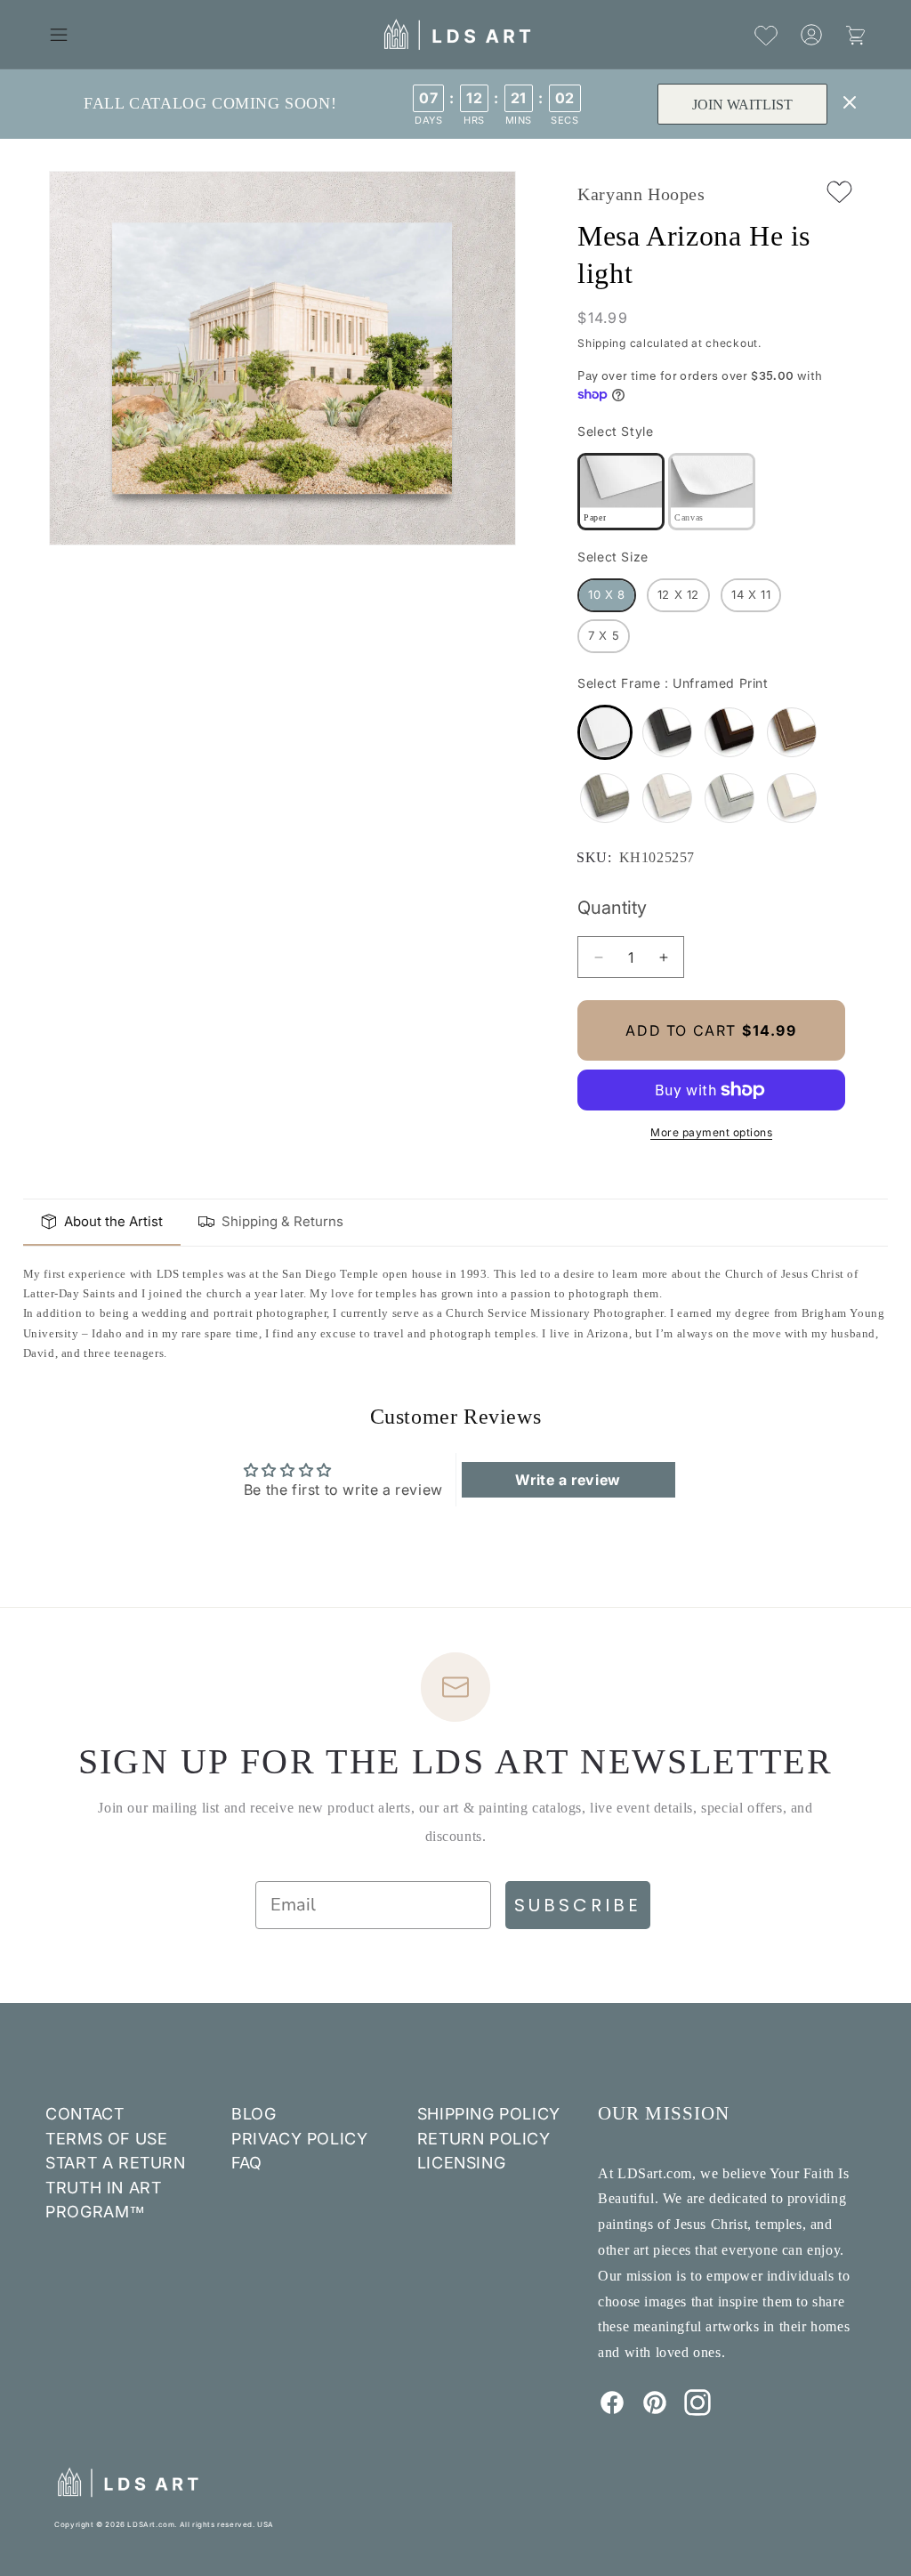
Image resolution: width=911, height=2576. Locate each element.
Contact (85, 2114)
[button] (59, 35)
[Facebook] (612, 2410)
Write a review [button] (568, 1480)
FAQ (247, 2163)
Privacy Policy (299, 2139)
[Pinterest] (655, 2410)
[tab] (102, 1223)
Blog (254, 2114)
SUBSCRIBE (578, 1905)
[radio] (621, 492)
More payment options (711, 1132)
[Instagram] (697, 2410)
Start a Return (115, 2163)
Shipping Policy (489, 2114)
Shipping (602, 343)
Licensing (461, 2163)
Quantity (612, 908)
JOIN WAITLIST (742, 105)
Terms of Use (106, 2139)
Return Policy (484, 2139)
